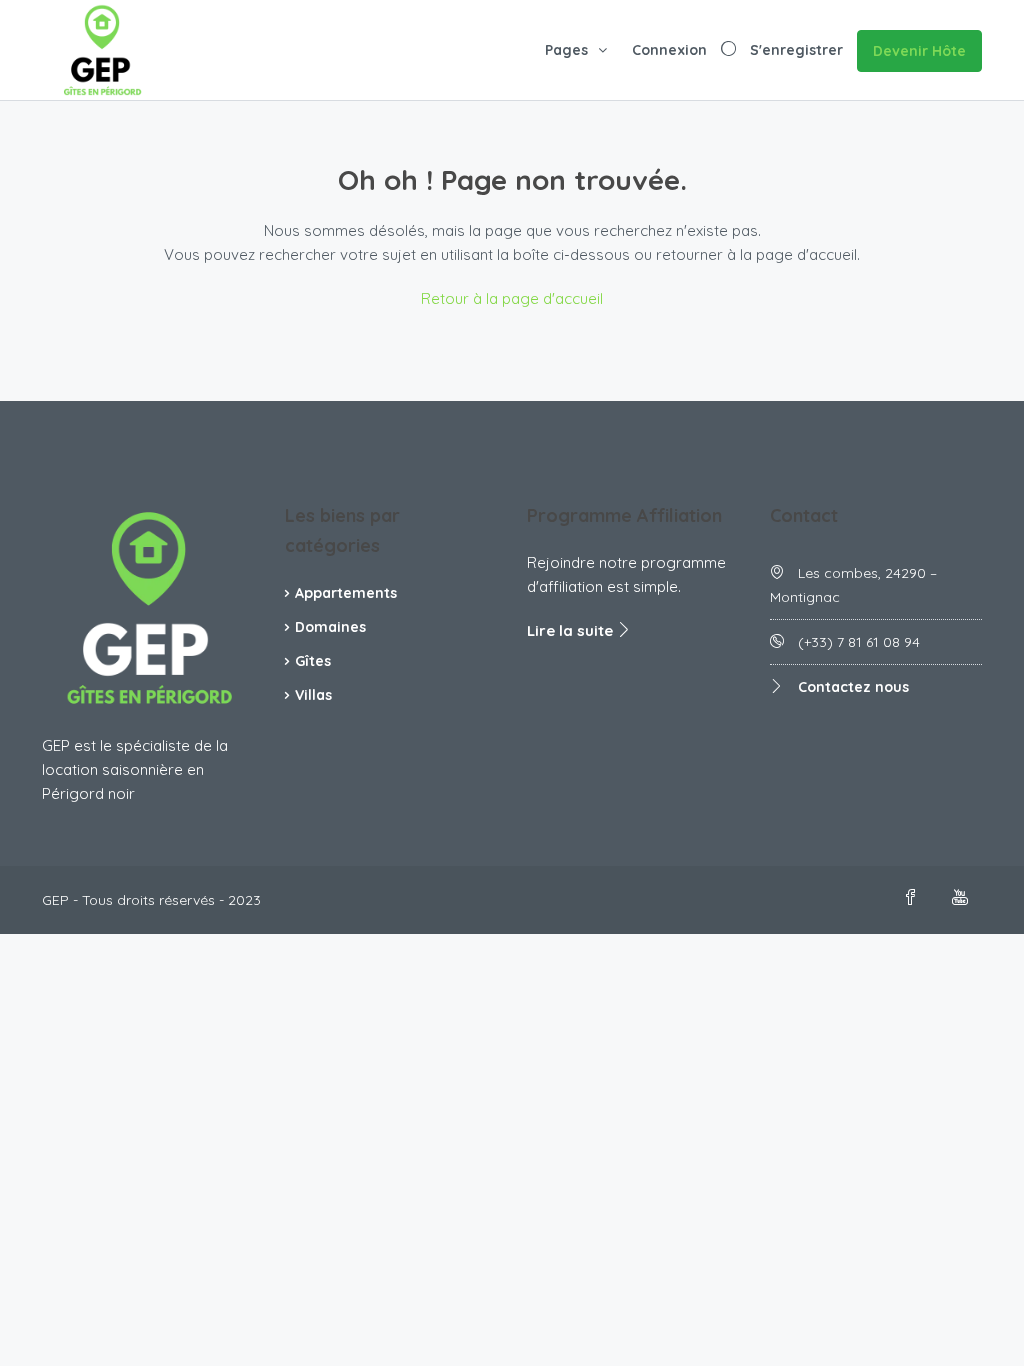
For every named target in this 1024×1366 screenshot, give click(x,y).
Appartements (346, 593)
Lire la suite (572, 630)
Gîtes (313, 661)
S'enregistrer (796, 50)
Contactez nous (853, 687)
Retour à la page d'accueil (512, 298)
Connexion (669, 50)
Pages (566, 50)
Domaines (330, 627)
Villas (313, 695)
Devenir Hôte (919, 51)
